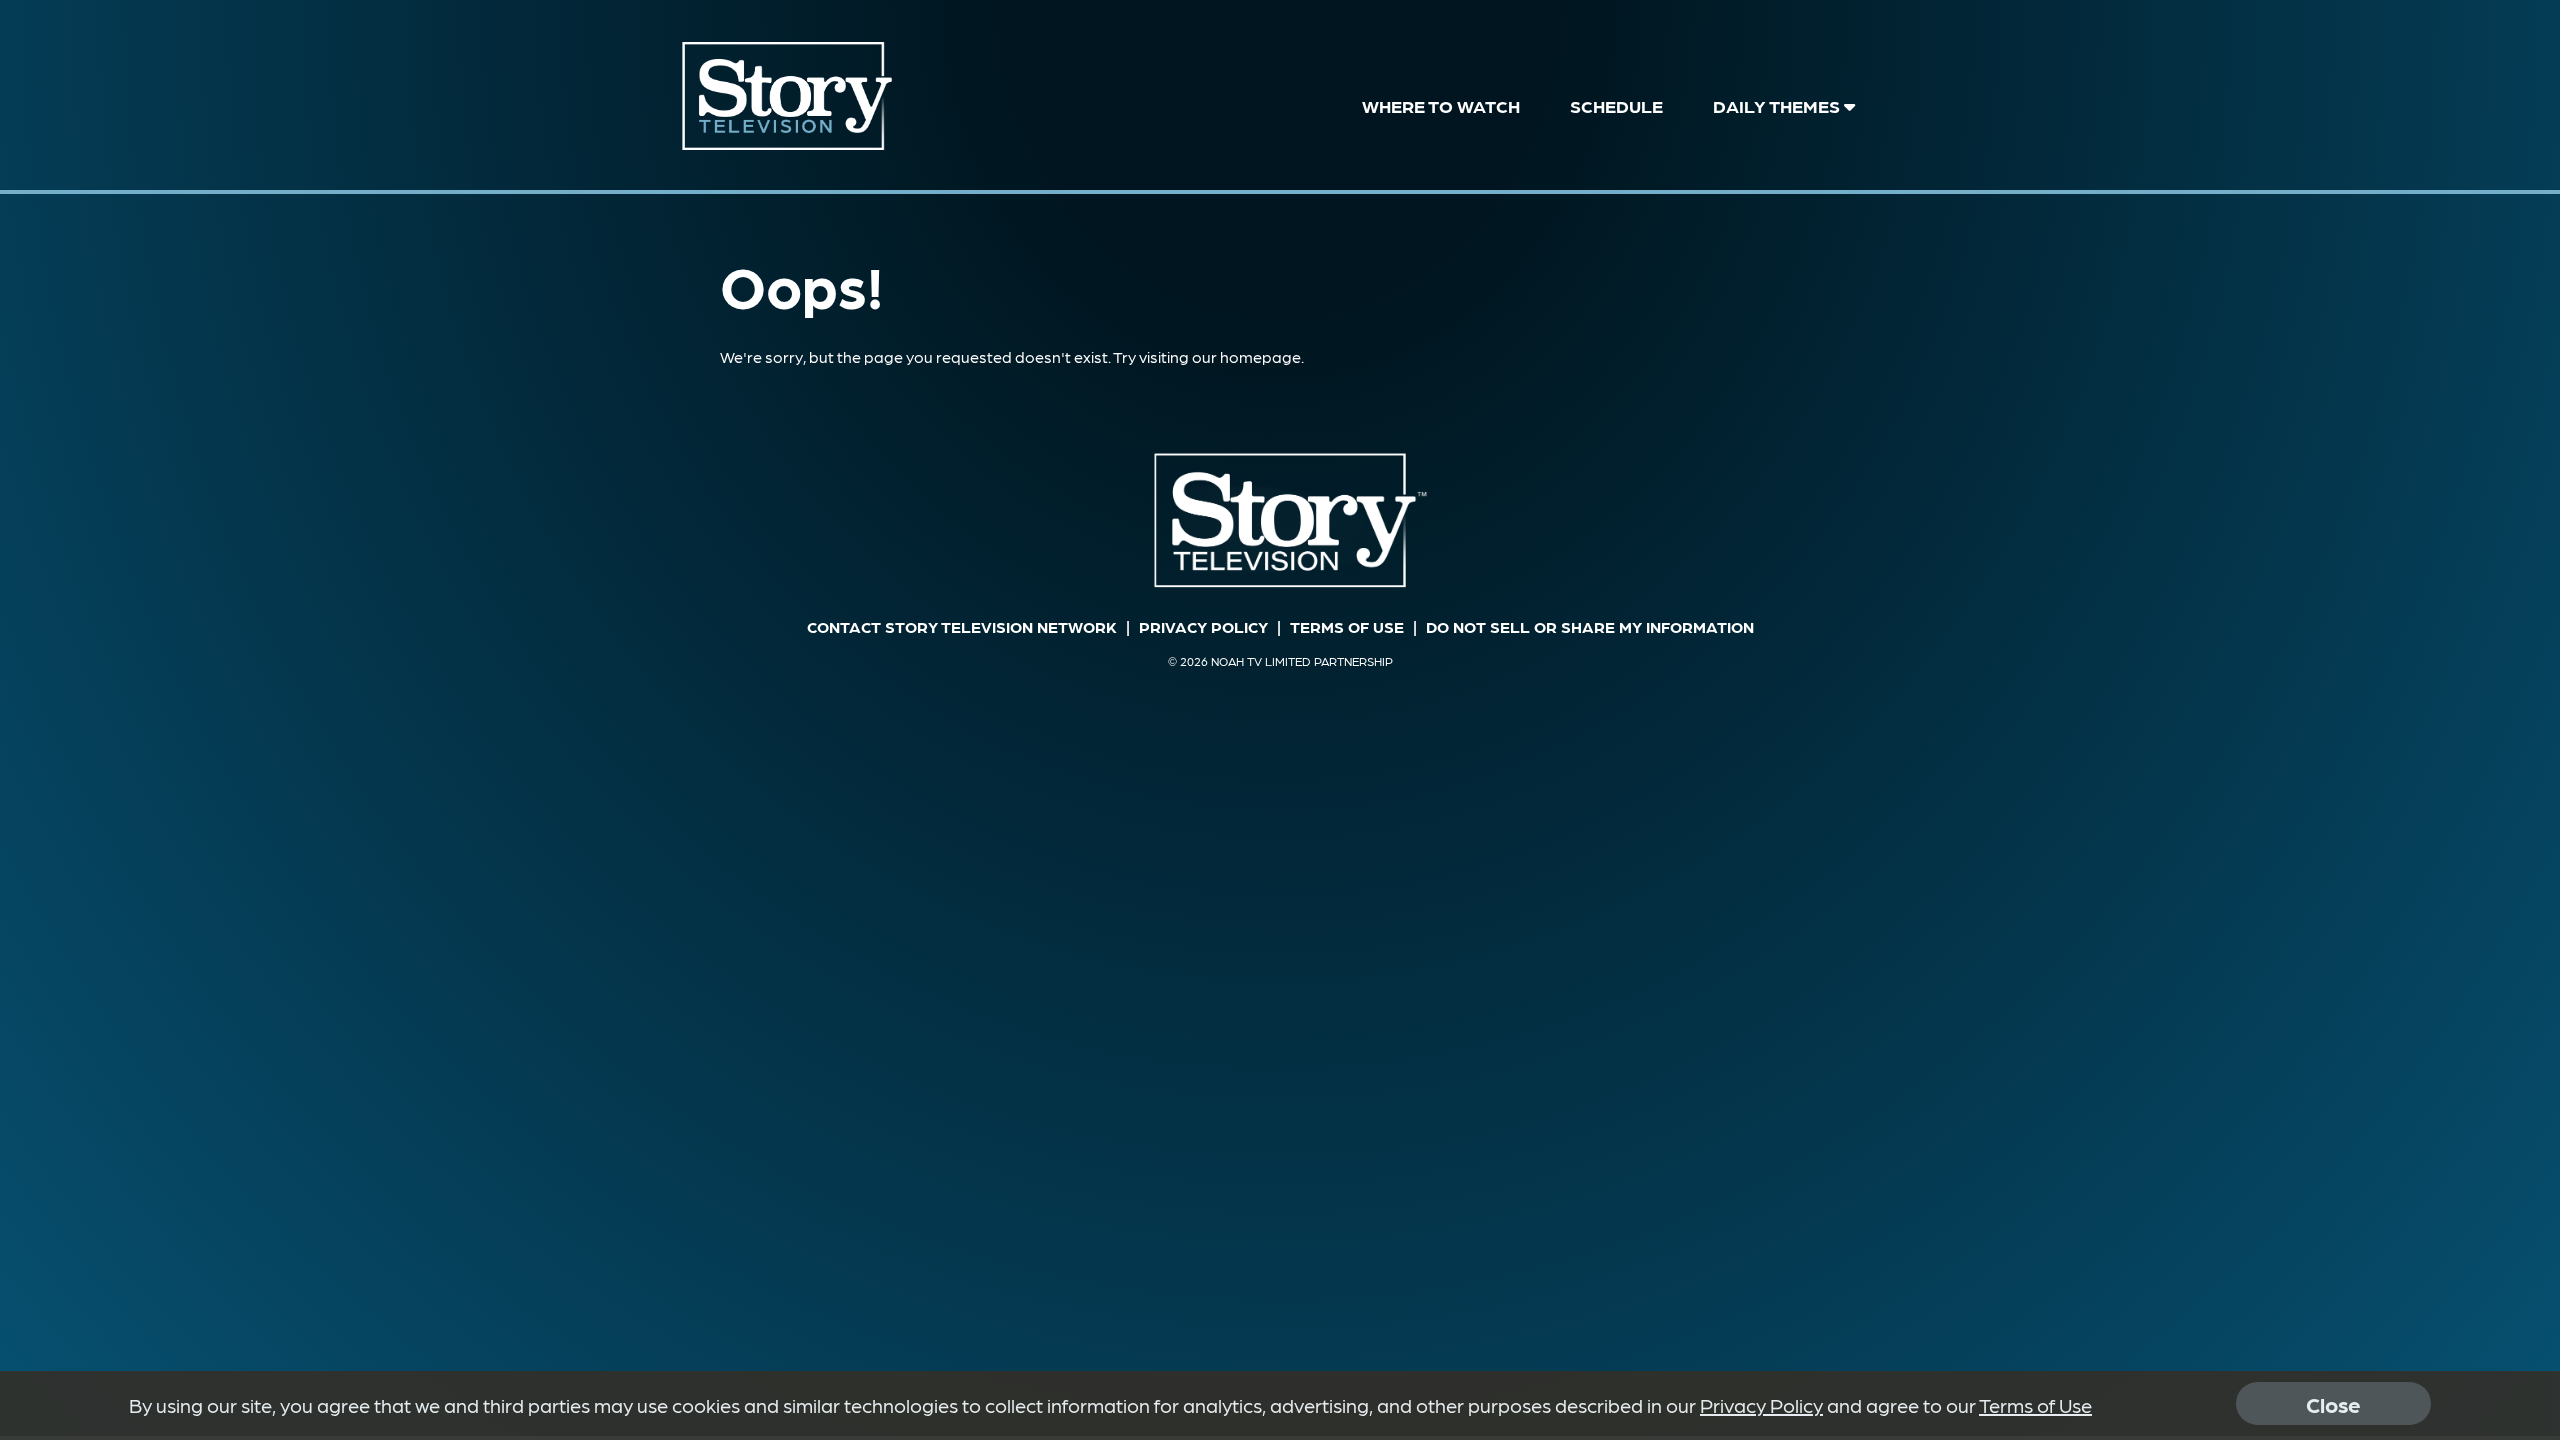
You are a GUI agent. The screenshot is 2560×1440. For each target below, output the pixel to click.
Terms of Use (1347, 626)
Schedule (1616, 105)
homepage (1260, 356)
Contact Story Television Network (962, 626)
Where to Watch (1441, 105)
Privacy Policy (1203, 626)
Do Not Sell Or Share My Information (1590, 626)
